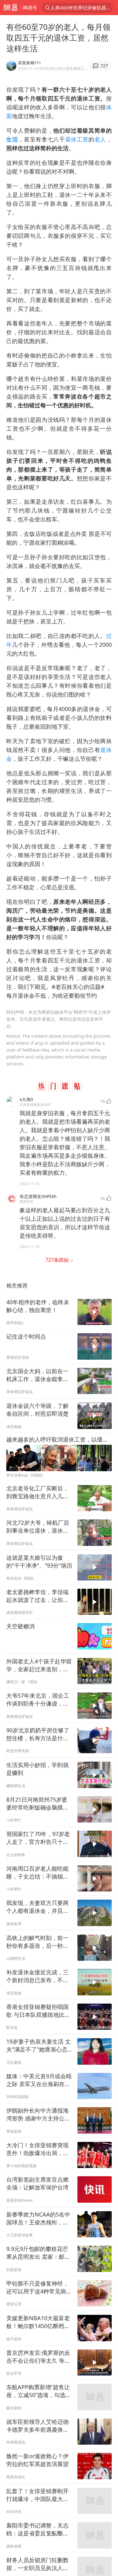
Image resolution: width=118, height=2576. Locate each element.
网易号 (30, 8)
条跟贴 (58, 1260)
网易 (10, 8)
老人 (100, 139)
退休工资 (77, 139)
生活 (12, 139)
